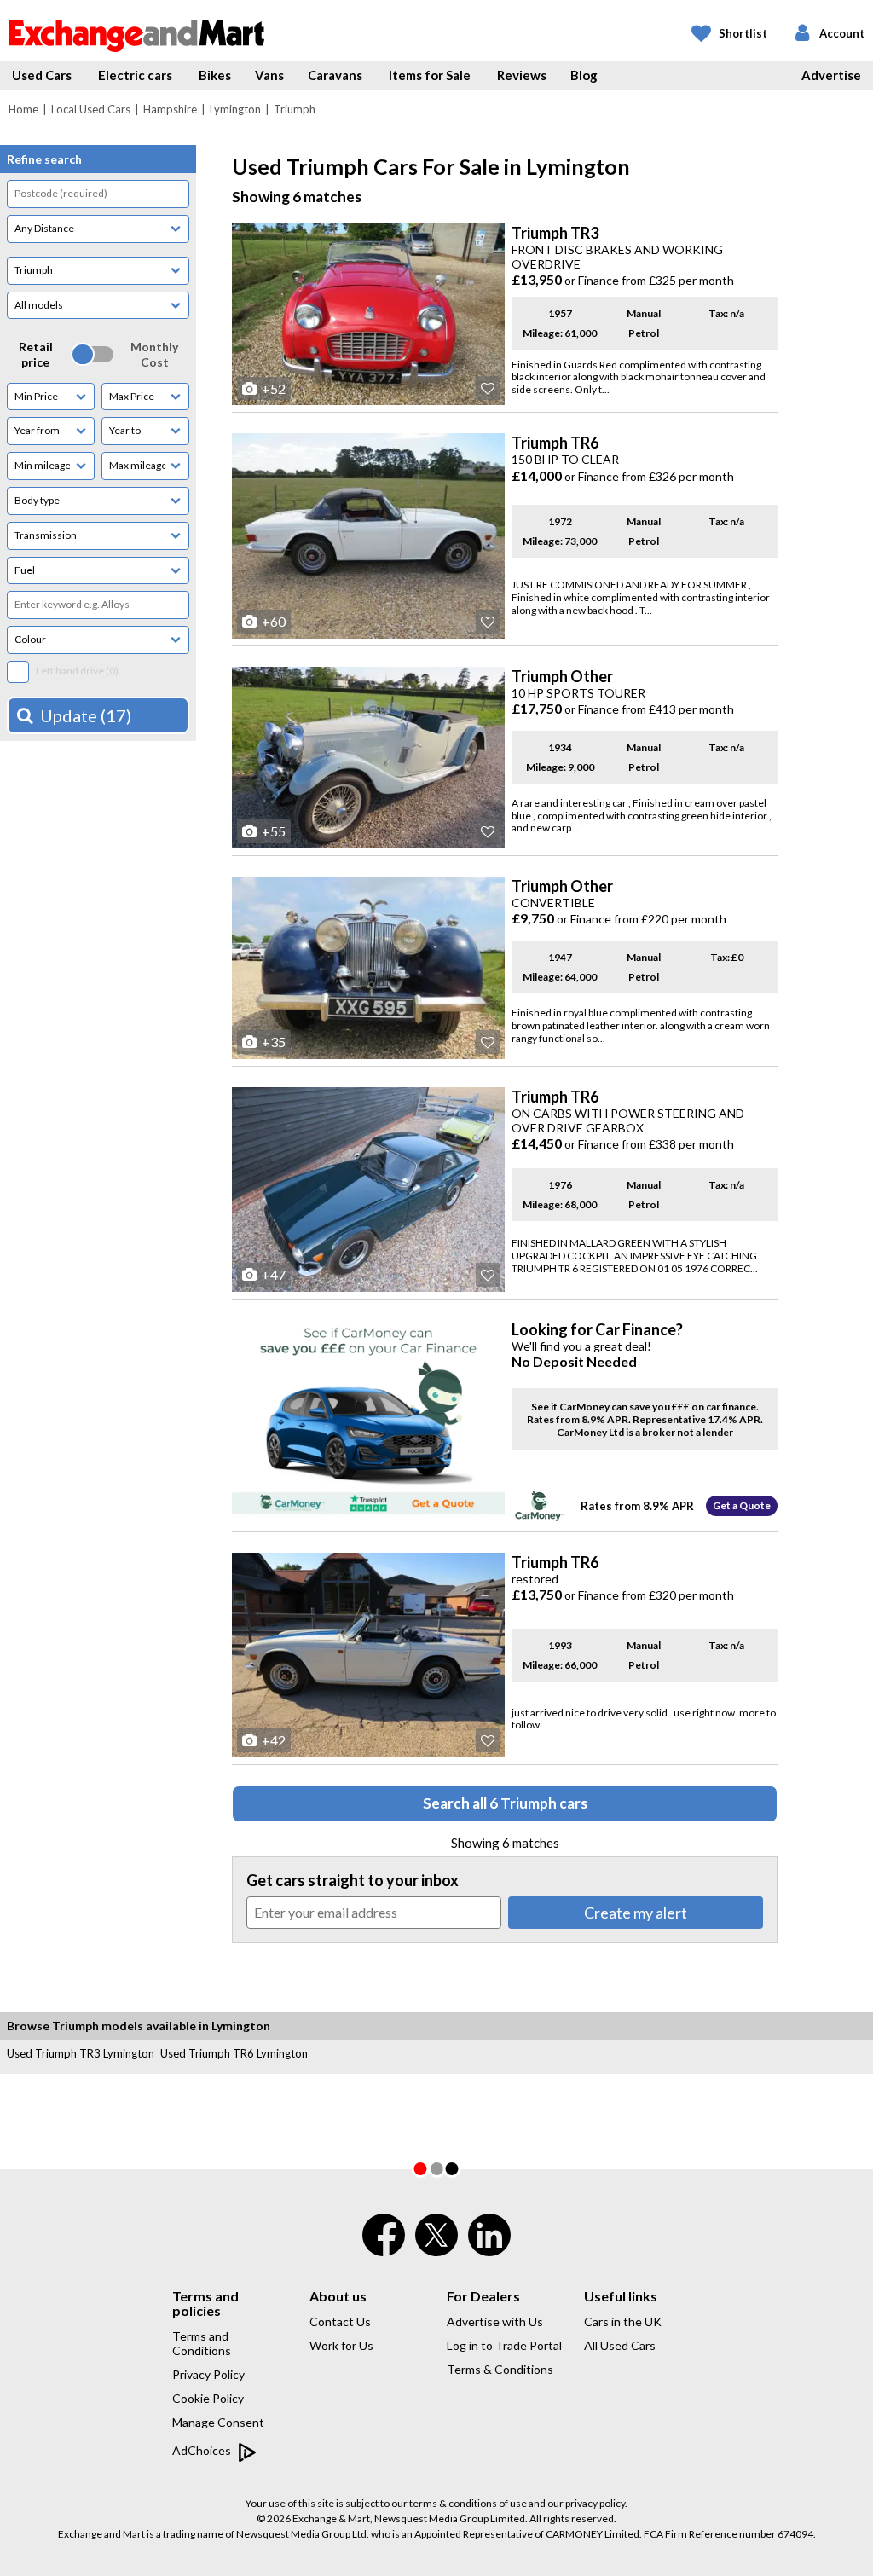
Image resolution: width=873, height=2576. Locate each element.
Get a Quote (742, 1505)
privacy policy (595, 2503)
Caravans (335, 75)
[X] (436, 2252)
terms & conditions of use (468, 2503)
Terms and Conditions (202, 2343)
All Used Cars (620, 2345)
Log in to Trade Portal (504, 2345)
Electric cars (135, 75)
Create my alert (636, 1913)
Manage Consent (218, 2422)
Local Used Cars (91, 109)
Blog (584, 75)
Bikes (215, 75)
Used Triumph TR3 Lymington (81, 2053)
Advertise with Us (495, 2321)
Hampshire (170, 109)
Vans (269, 75)
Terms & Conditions (500, 2369)
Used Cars (42, 75)
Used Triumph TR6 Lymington (234, 2053)
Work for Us (341, 2345)
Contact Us (340, 2321)
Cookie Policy (208, 2398)
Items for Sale (430, 75)
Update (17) (86, 715)
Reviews (522, 75)
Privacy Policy (208, 2374)
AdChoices (203, 2450)
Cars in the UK (623, 2321)
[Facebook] (384, 2246)
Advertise (831, 75)
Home (23, 109)
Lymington (235, 109)
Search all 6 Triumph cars (505, 1803)
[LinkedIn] (489, 2246)
